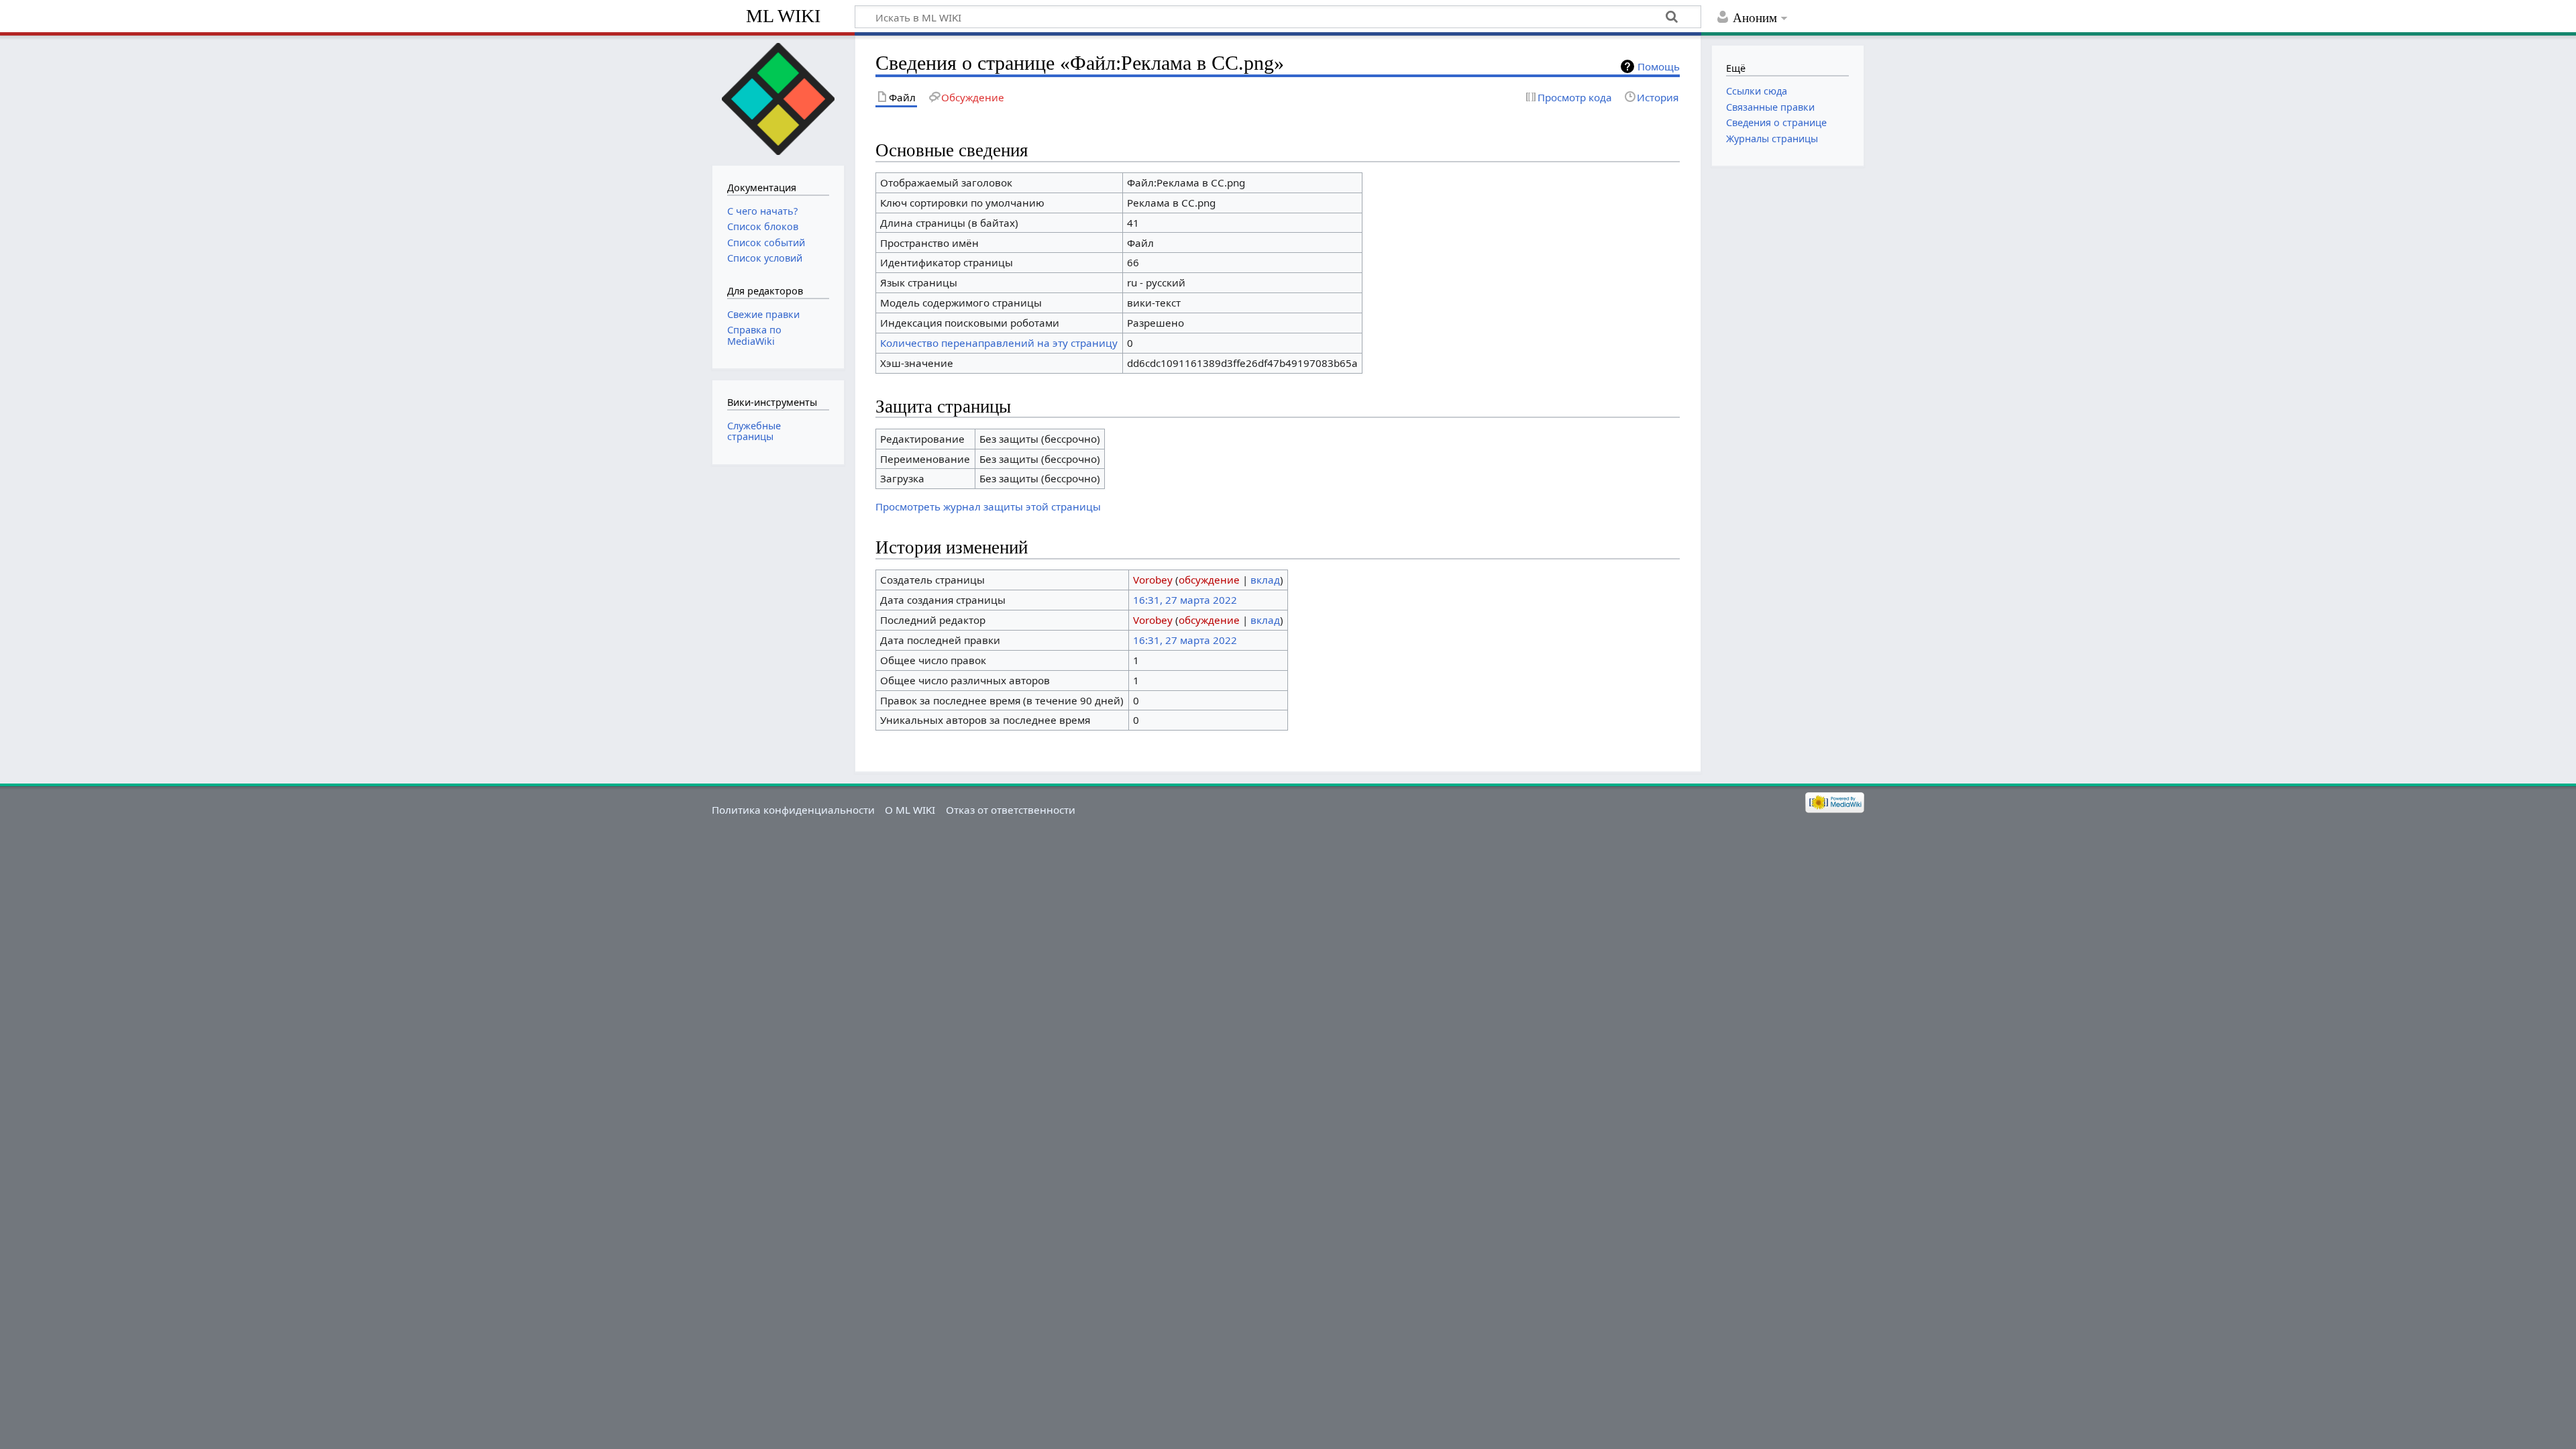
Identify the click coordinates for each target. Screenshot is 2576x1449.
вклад (1265, 580)
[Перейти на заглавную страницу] (778, 99)
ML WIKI (783, 16)
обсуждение (1209, 580)
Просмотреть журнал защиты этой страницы (988, 506)
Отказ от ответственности (1011, 810)
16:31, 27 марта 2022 (1185, 600)
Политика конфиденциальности (793, 810)
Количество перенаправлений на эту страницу (999, 343)
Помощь (1659, 66)
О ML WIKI (910, 810)
